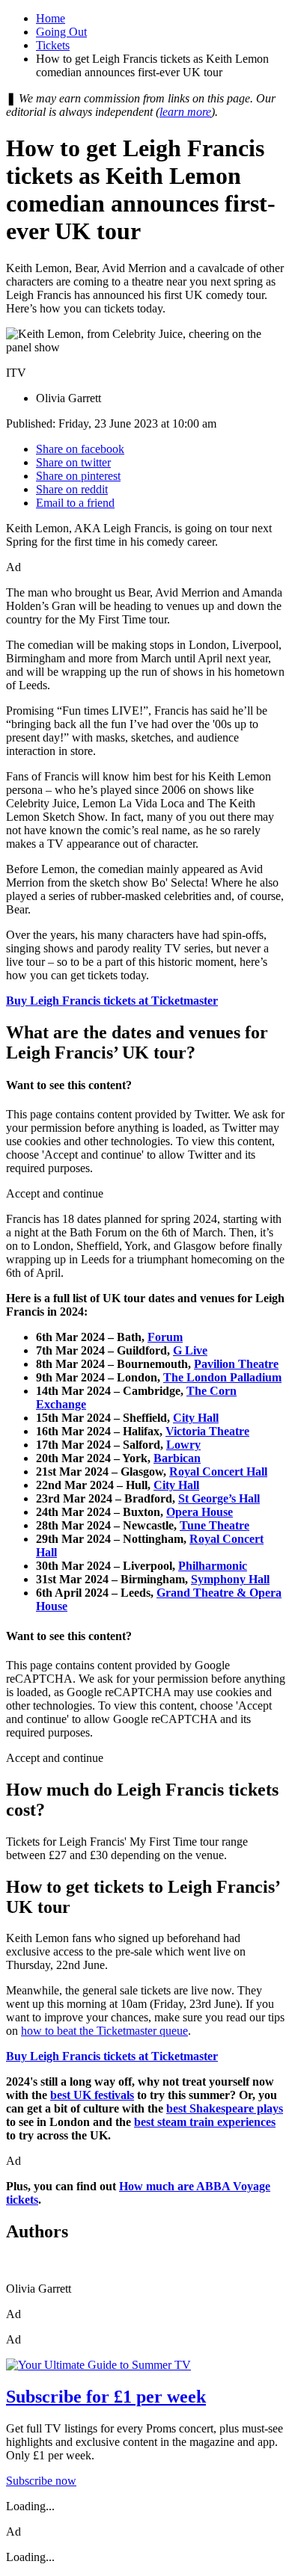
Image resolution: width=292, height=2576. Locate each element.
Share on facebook (80, 449)
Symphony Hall (230, 1579)
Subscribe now (41, 2481)
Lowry (183, 1445)
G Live (190, 1350)
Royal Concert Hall (218, 1472)
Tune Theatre (215, 1525)
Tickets (53, 45)
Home (51, 18)
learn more (185, 112)
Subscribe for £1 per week (106, 2397)
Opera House (200, 1512)
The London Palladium (222, 1377)
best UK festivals (92, 2095)
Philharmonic (213, 1566)
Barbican (177, 1458)
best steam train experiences (205, 2122)
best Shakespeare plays (225, 2108)
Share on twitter (73, 462)
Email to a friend (75, 503)
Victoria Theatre (207, 1431)
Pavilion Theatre (236, 1364)
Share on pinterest (78, 476)
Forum (165, 1337)
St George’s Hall (219, 1498)
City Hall (196, 1418)
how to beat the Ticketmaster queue (104, 2031)
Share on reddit (72, 489)
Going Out (61, 32)
